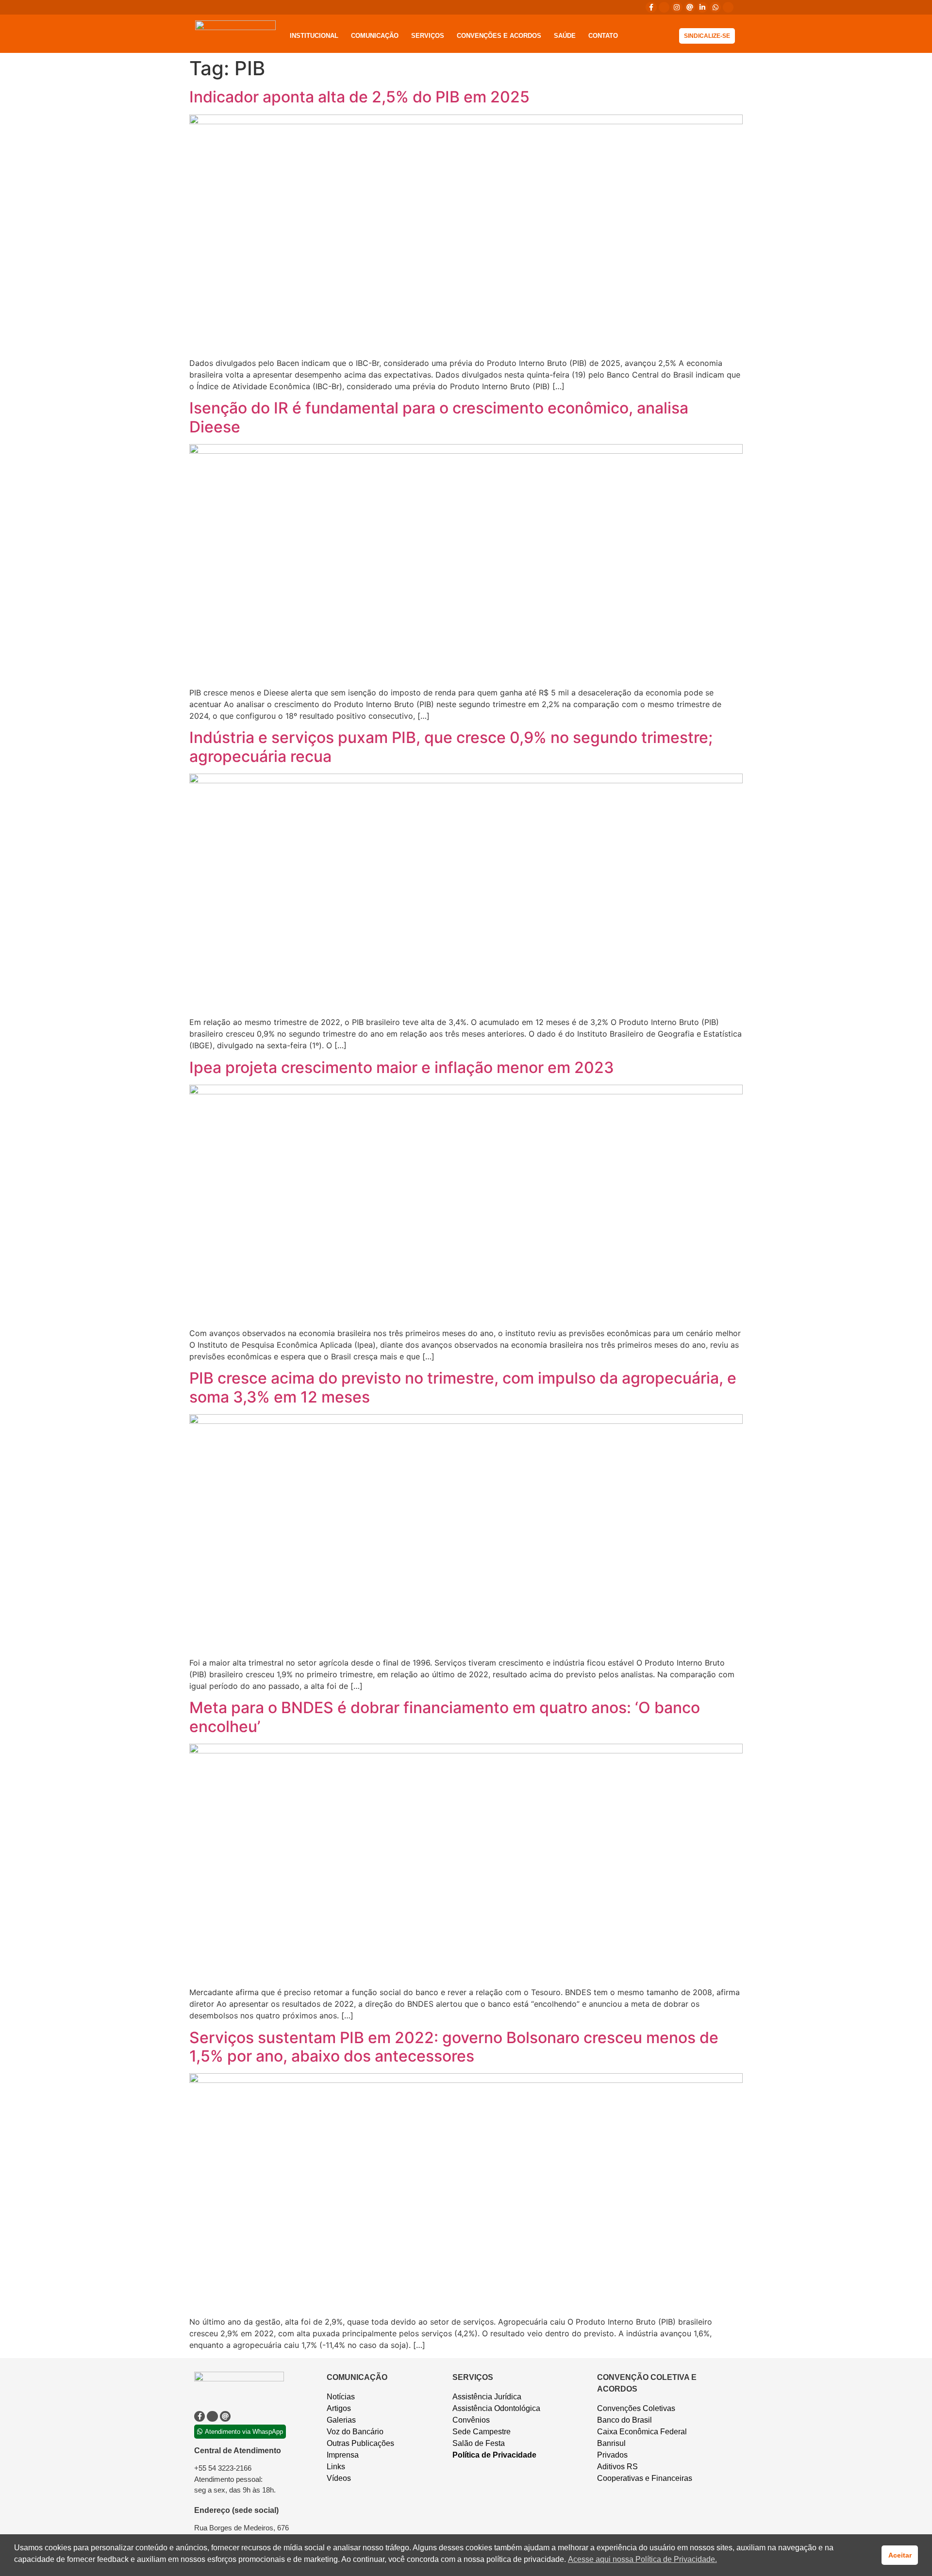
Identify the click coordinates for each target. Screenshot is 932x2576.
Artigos (339, 2408)
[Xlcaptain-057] (664, 7)
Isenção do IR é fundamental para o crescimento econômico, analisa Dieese (439, 417)
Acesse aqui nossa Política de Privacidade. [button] (642, 2559)
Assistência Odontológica (496, 2408)
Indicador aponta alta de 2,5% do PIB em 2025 (359, 97)
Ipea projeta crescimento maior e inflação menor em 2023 (402, 1067)
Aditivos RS (617, 2467)
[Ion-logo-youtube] (728, 7)
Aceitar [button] (900, 2555)
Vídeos (339, 2478)
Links (336, 2467)
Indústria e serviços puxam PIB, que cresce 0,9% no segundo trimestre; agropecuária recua (451, 747)
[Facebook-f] (651, 7)
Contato (603, 36)
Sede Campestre (482, 2432)
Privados (612, 2455)
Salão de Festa (479, 2443)
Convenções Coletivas (636, 2408)
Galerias (341, 2420)
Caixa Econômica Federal (642, 2432)
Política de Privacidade (494, 2455)
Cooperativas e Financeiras (645, 2478)
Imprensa (343, 2455)
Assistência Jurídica (487, 2397)
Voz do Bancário (355, 2432)
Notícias (341, 2397)
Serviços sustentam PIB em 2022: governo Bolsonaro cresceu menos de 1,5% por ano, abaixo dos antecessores (454, 2047)
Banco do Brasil (624, 2420)
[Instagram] (677, 7)
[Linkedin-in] (702, 7)
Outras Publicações (360, 2443)
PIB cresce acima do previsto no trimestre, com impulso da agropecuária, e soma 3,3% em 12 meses (463, 1387)
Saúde (565, 36)
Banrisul (611, 2443)
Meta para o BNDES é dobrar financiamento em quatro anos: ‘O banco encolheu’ (445, 1717)
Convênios (471, 2420)
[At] (690, 7)
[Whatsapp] (715, 7)
